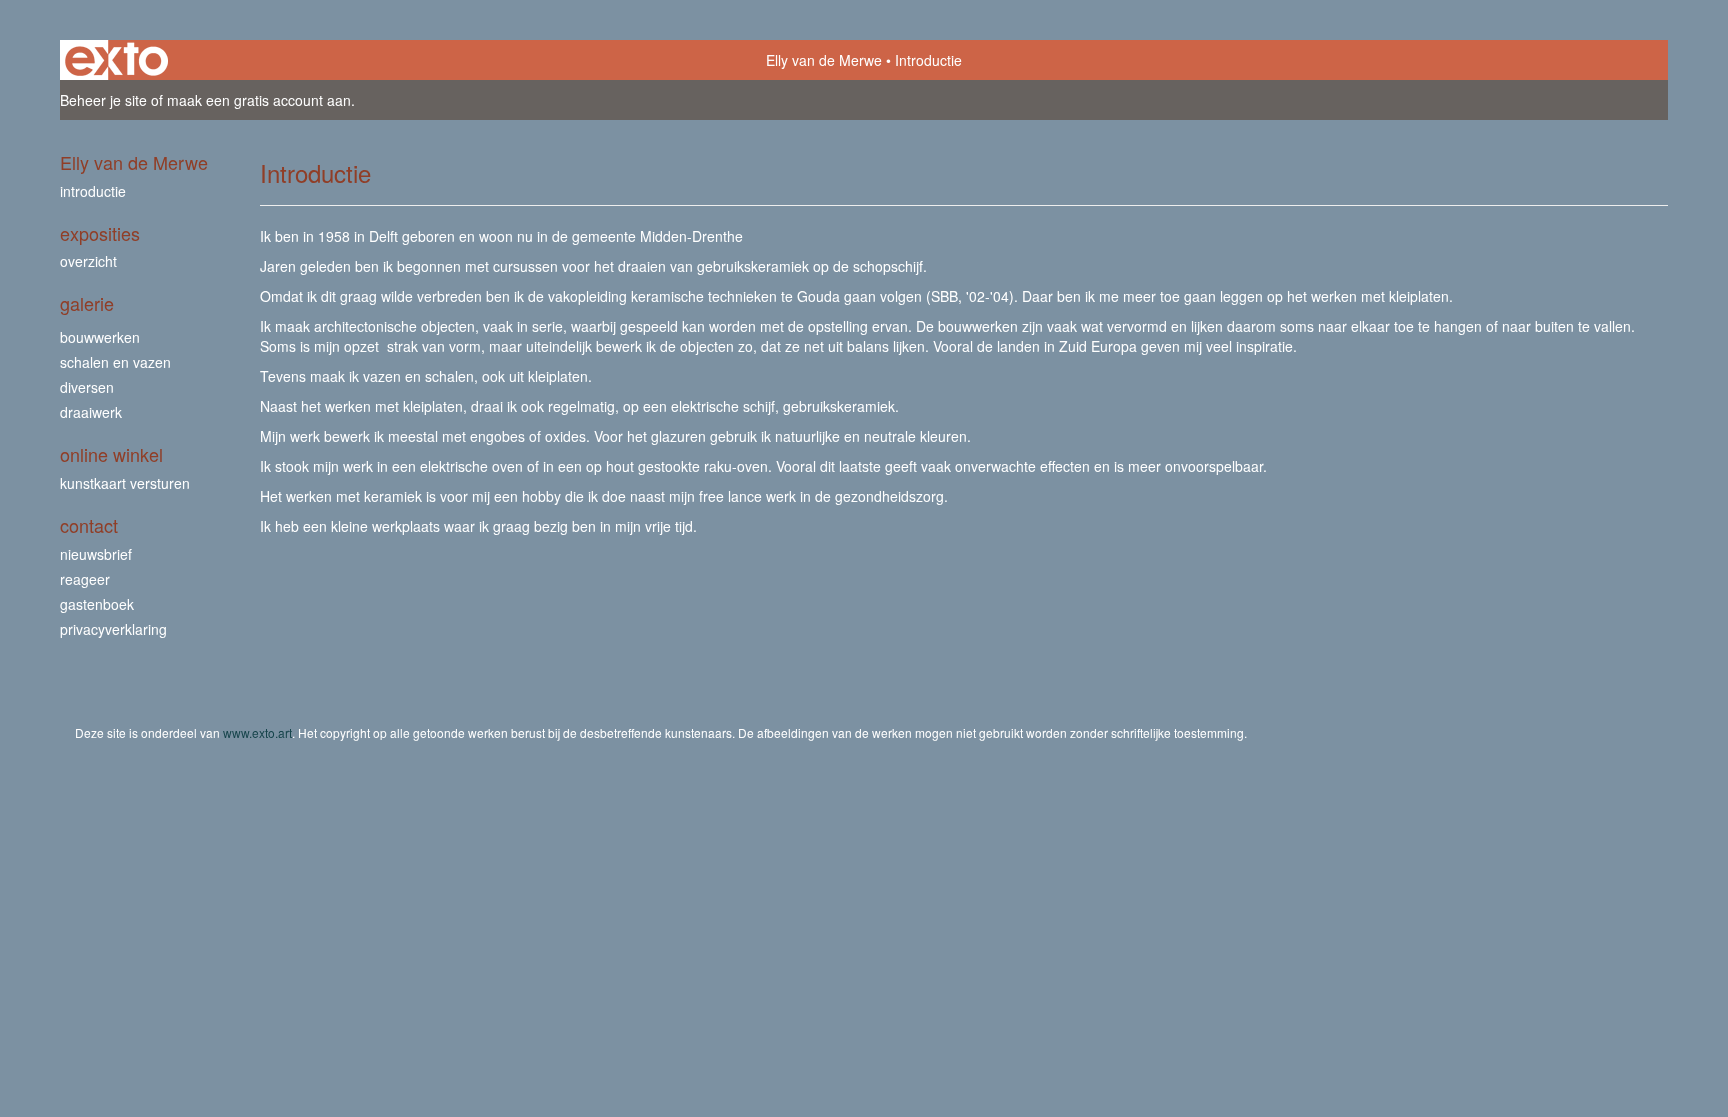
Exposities (100, 233)
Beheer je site (103, 100)
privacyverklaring (113, 629)
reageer (85, 579)
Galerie (87, 303)
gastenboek (97, 604)
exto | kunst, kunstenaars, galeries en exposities (116, 60)
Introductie (93, 191)
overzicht (88, 261)
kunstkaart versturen (125, 483)
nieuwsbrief (96, 554)
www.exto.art (257, 732)
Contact (89, 525)
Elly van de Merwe (824, 60)
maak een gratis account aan (259, 100)
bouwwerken (100, 337)
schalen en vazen (115, 362)
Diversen (87, 387)
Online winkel (111, 454)
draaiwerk (91, 412)
